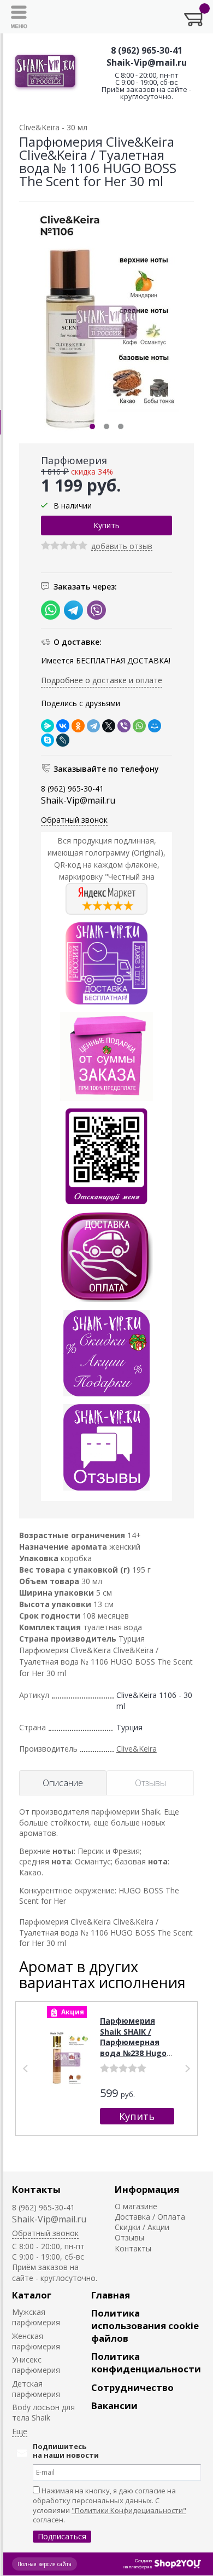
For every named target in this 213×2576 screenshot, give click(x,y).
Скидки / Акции (142, 2227)
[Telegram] (93, 726)
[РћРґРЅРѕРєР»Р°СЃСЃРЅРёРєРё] (78, 726)
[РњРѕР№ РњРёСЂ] (155, 726)
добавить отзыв (122, 547)
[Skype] (48, 740)
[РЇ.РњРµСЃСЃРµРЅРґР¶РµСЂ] (48, 726)
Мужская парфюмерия (36, 2317)
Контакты (36, 2189)
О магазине (136, 2206)
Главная (111, 2295)
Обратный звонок (74, 820)
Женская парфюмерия (36, 2341)
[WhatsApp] (139, 726)
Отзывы (129, 2237)
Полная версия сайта (45, 2564)
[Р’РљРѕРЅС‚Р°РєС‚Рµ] (63, 726)
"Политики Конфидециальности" (129, 2510)
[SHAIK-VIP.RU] (46, 73)
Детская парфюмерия (36, 2389)
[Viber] (124, 726)
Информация (147, 2189)
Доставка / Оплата (150, 2217)
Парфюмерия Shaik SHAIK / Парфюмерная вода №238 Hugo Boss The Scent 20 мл (136, 2047)
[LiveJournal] (63, 740)
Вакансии (114, 2405)
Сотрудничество (132, 2387)
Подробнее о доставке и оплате (102, 680)
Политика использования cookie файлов (145, 2326)
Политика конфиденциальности (146, 2363)
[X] (109, 726)
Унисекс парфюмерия (36, 2365)
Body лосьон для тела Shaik (43, 2412)
